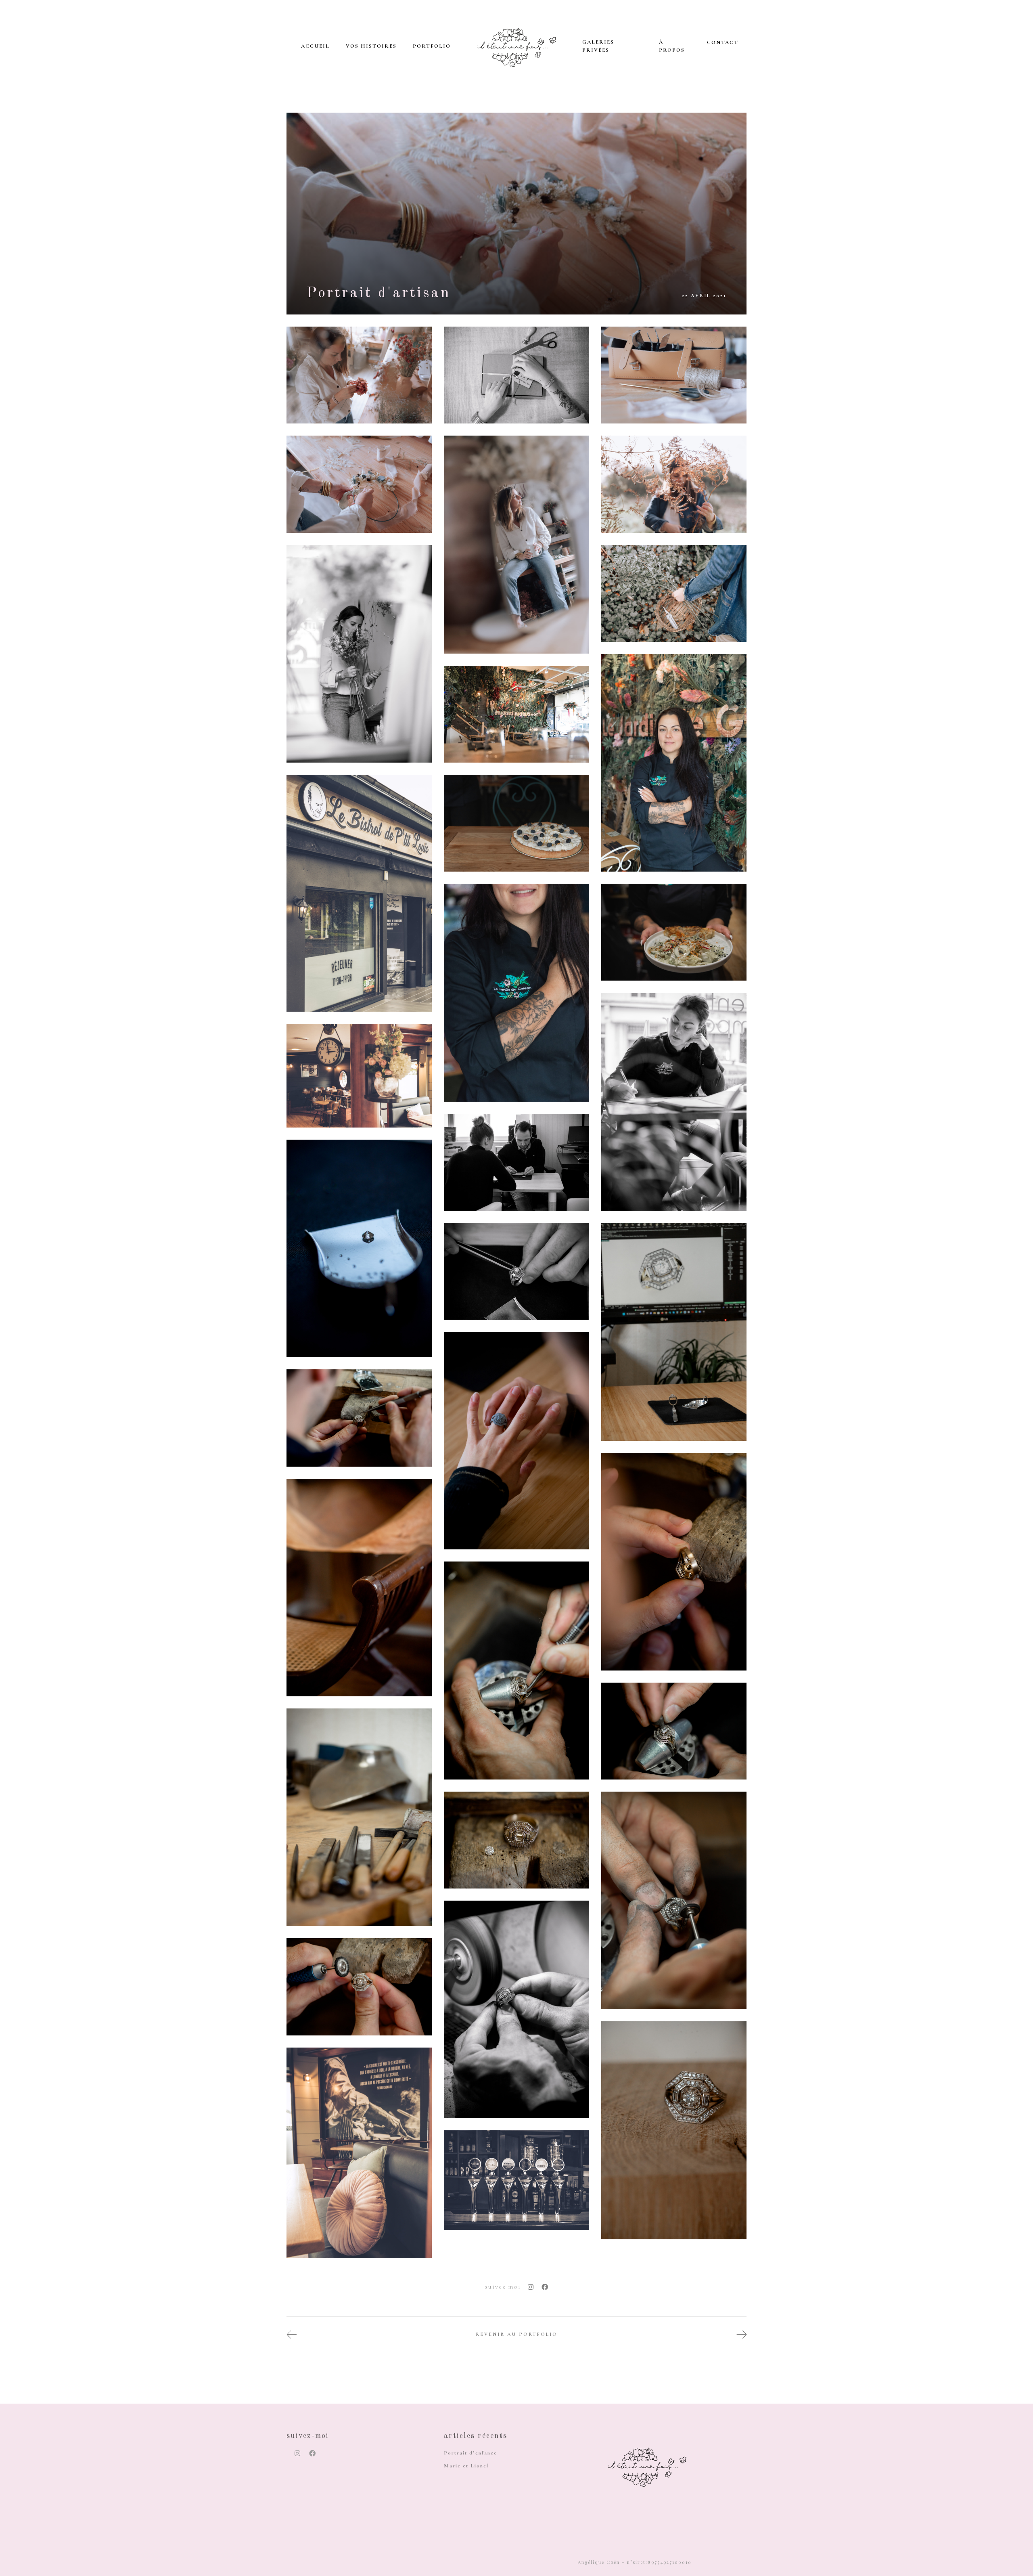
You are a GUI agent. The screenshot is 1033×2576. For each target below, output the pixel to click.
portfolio (432, 46)
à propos (672, 46)
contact (723, 42)
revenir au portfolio (517, 2334)
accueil (315, 46)
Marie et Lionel (466, 2466)
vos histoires (371, 46)
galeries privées (598, 46)
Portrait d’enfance (470, 2453)
